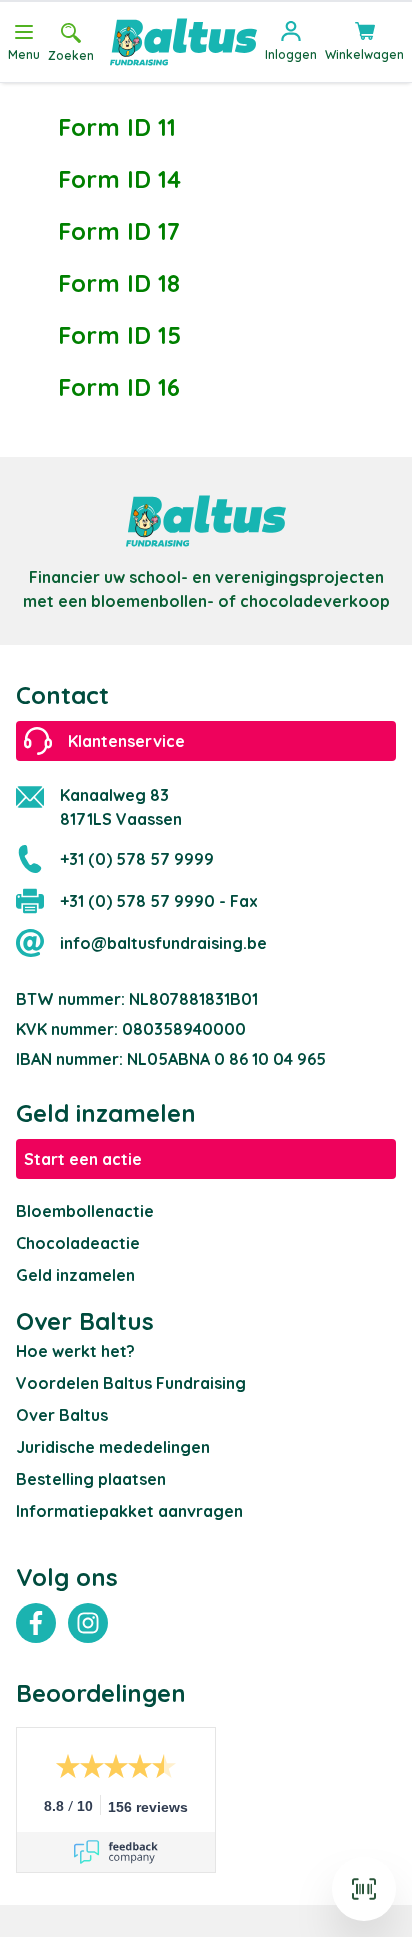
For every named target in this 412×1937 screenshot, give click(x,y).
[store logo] (183, 42)
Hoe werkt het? (75, 1351)
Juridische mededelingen (113, 1447)
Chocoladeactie (78, 1243)
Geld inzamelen (75, 1275)
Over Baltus (62, 1415)
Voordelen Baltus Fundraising (131, 1383)
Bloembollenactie (85, 1211)
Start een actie (83, 1159)
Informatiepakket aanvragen (129, 1511)
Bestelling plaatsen (91, 1479)
